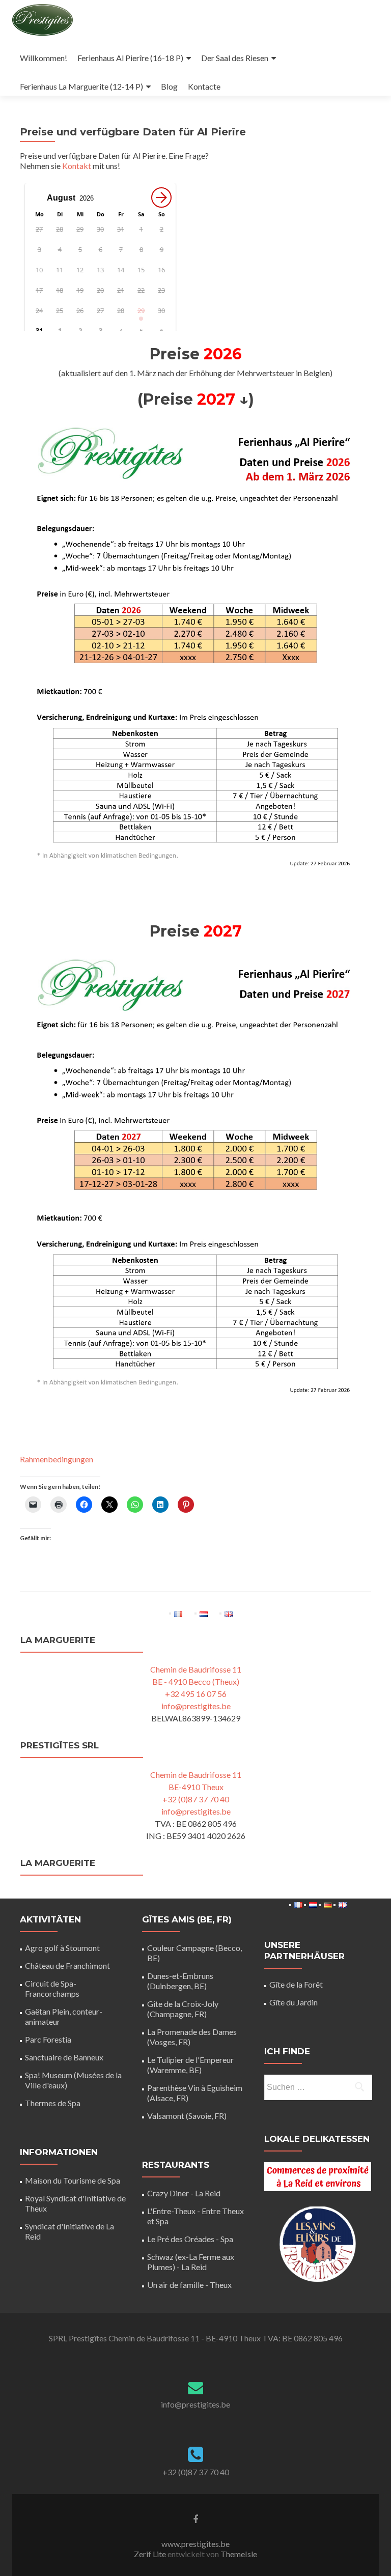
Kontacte (204, 86)
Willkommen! (44, 58)
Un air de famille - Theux (189, 2285)
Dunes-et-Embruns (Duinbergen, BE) (180, 1981)
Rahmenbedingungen (57, 1459)
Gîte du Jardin (294, 2002)
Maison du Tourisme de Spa (73, 2180)
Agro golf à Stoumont (62, 1948)
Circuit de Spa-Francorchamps (52, 1988)
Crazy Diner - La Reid (184, 2193)
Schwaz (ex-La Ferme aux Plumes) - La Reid (191, 2262)
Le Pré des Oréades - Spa (190, 2239)
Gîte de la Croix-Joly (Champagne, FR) (183, 2009)
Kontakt (77, 166)
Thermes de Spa (53, 2103)
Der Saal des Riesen (235, 58)
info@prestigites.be (196, 1706)
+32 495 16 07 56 (196, 1694)
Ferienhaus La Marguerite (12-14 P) (81, 86)
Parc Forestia (48, 2039)
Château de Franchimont (67, 1965)
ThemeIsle (239, 2554)
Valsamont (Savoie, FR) (187, 2116)
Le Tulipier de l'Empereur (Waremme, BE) (190, 2065)
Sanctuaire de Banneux (64, 2057)
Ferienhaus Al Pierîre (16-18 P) (130, 58)
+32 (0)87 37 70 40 (196, 1799)
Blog (169, 86)
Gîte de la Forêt (296, 1984)
